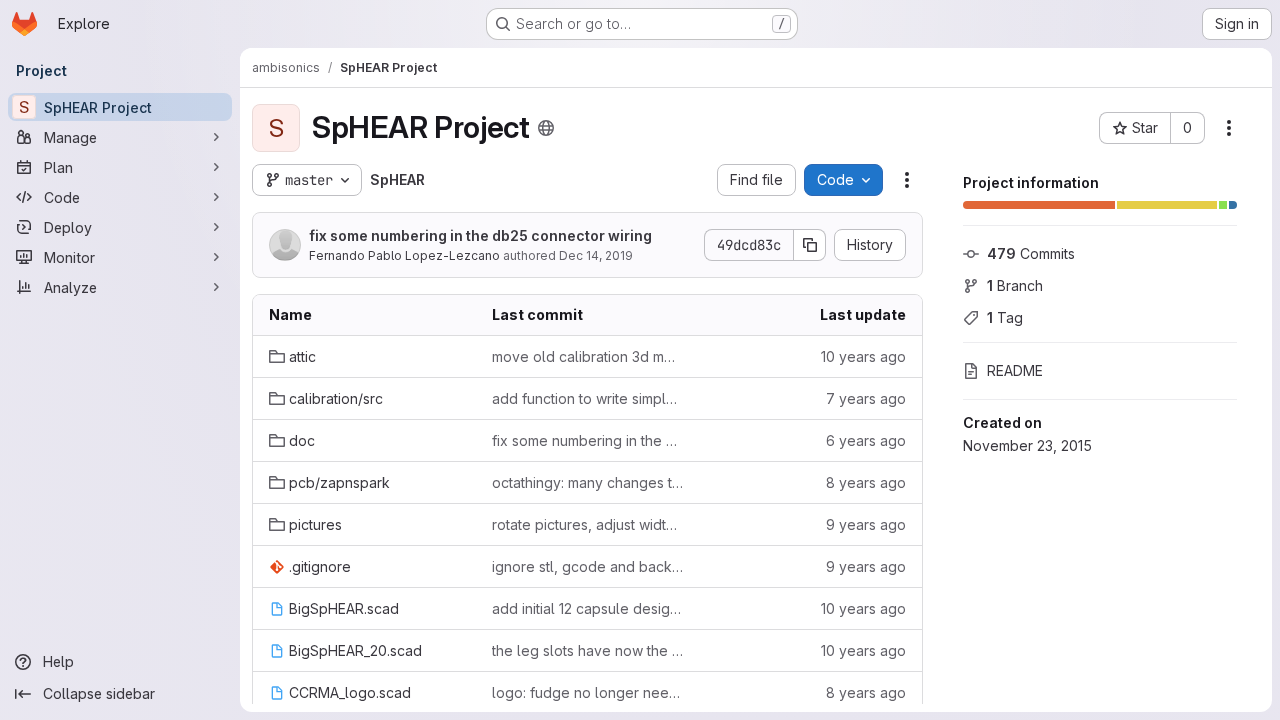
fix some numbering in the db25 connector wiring (480, 235)
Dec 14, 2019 (596, 255)
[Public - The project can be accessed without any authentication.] (546, 128)
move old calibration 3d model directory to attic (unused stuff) (587, 356)
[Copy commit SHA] (810, 245)
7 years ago (866, 398)
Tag (1005, 317)
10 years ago (863, 356)
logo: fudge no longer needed (587, 692)
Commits (1031, 253)
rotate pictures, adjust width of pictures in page (587, 524)
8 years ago (866, 482)
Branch (1015, 285)
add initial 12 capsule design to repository (587, 608)
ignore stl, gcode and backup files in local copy (587, 566)
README (1015, 370)
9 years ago (866, 524)
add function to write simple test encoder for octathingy (587, 398)
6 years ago (866, 440)
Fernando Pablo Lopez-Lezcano (404, 255)
